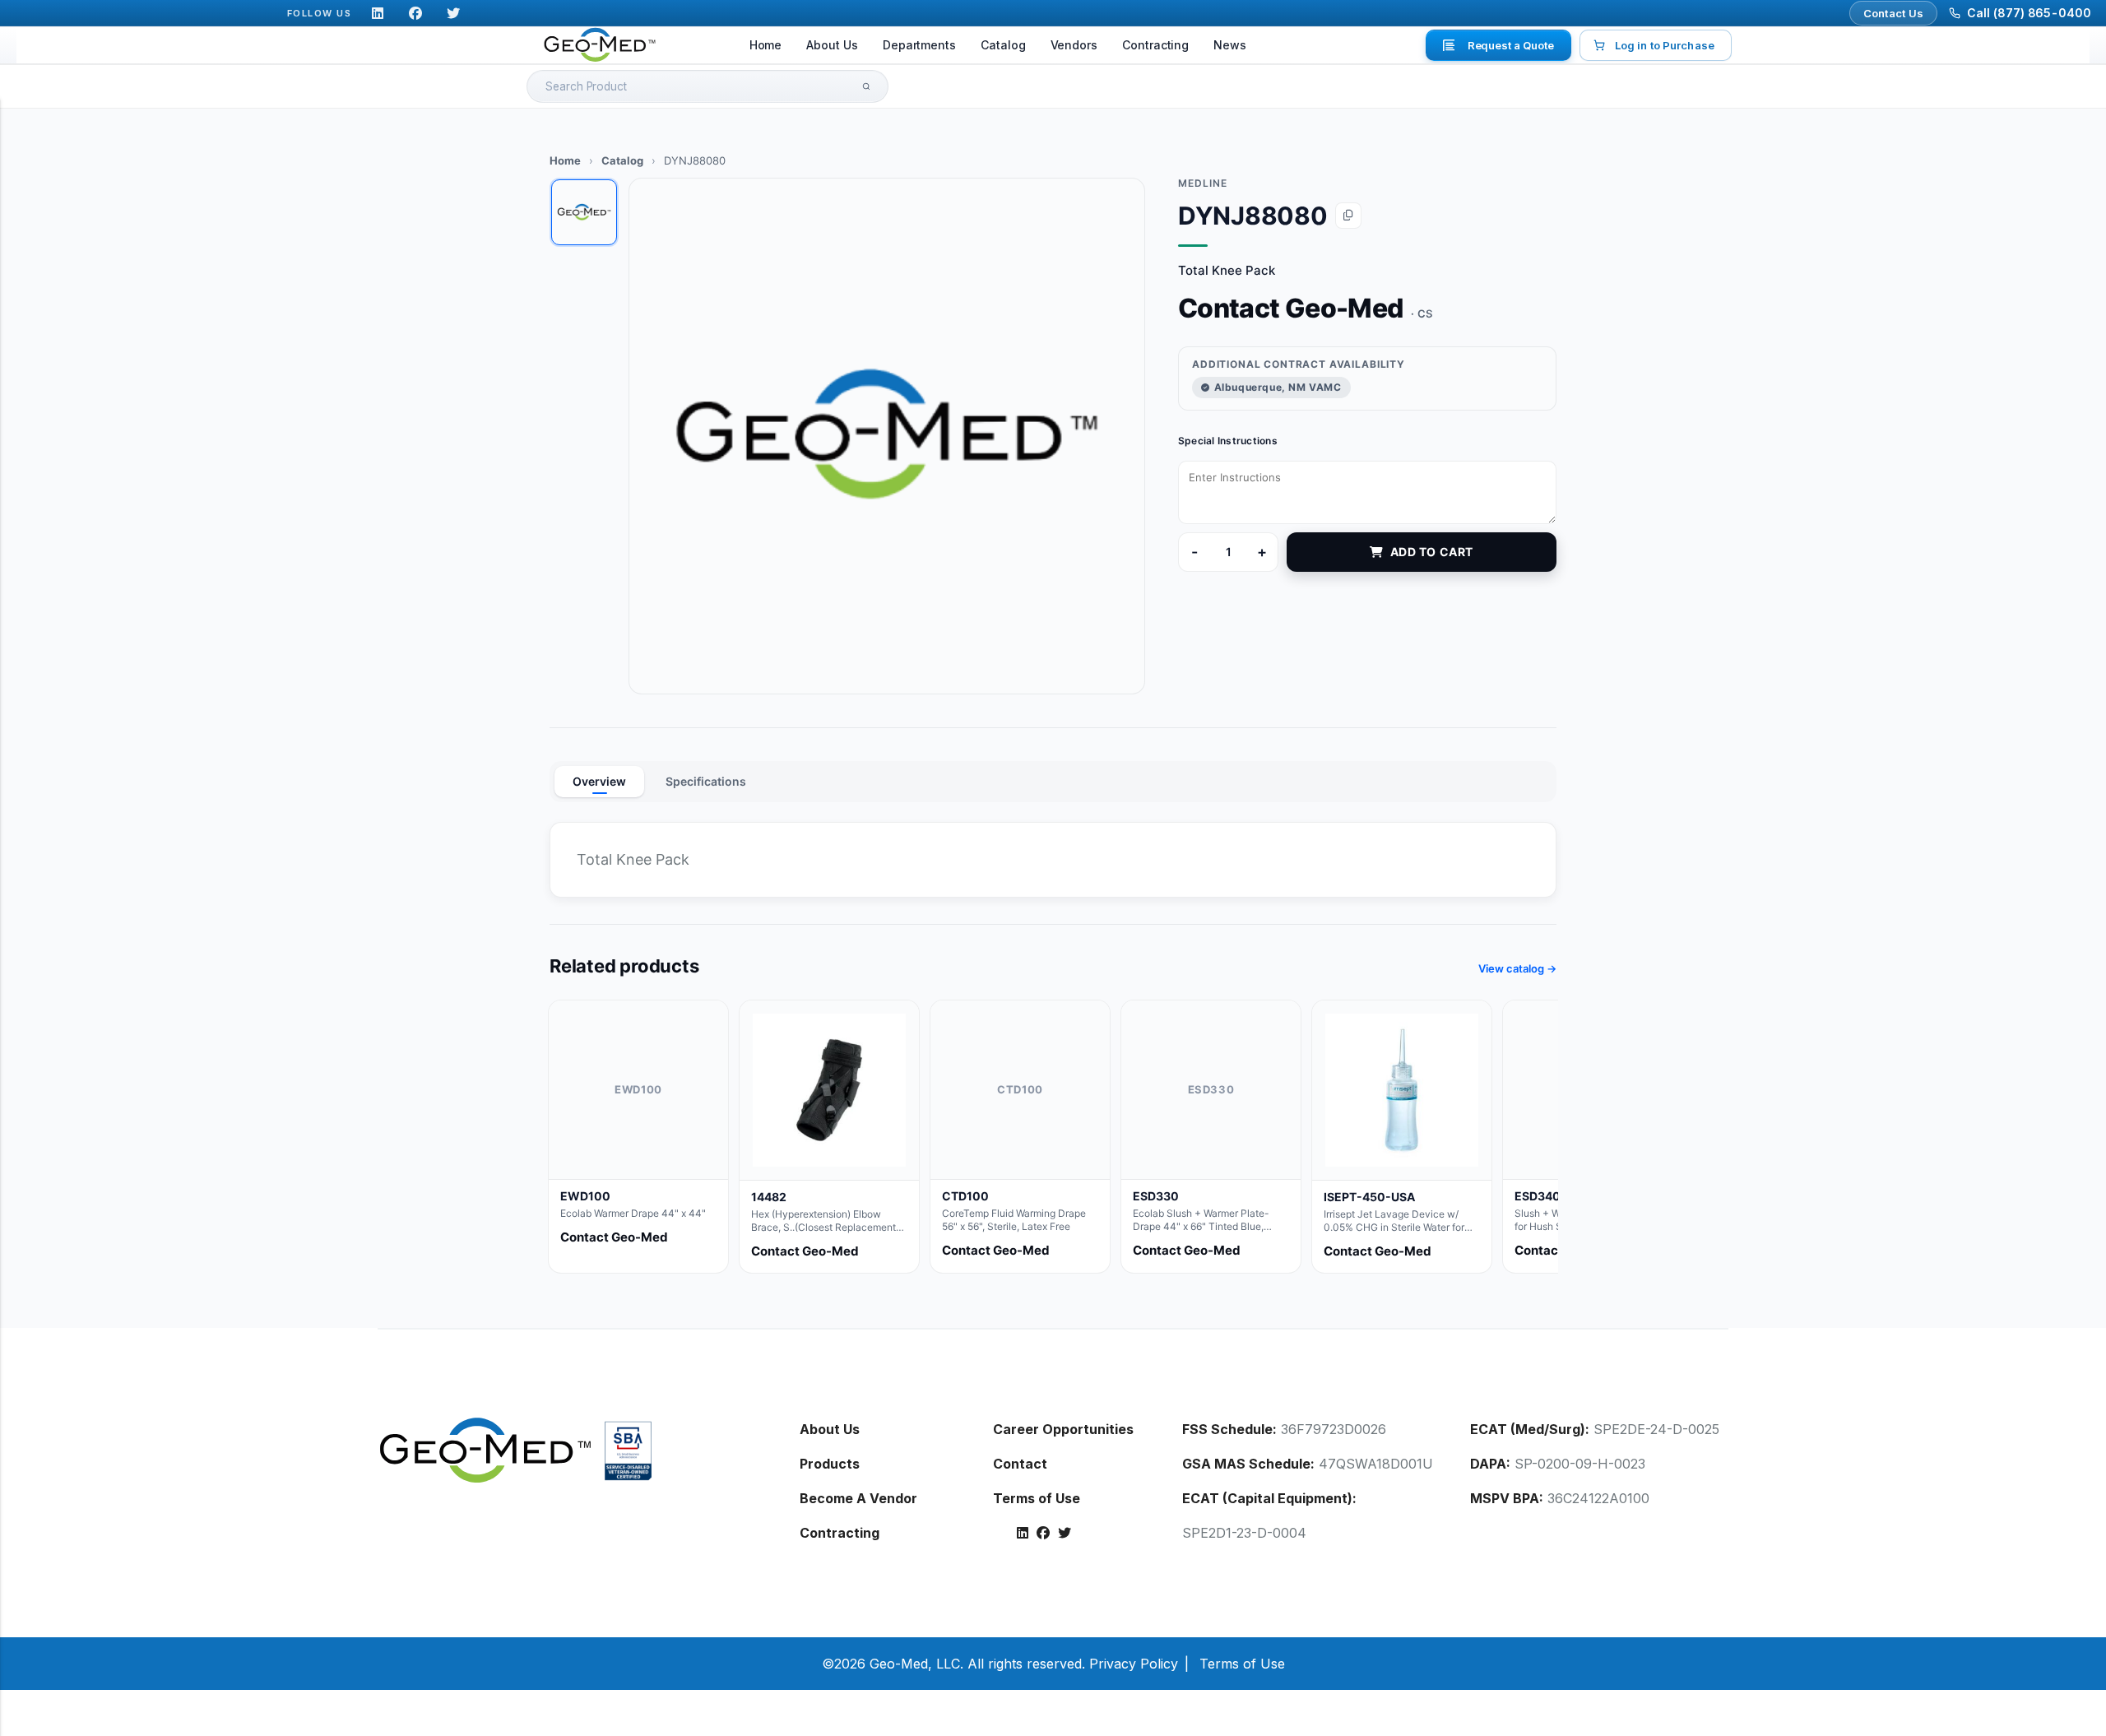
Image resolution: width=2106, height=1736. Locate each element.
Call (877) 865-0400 (2029, 13)
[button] (887, 436)
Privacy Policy (1134, 1664)
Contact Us (1894, 13)
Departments (919, 45)
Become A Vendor (858, 1498)
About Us (832, 45)
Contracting (1155, 45)
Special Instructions (1228, 441)
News (1230, 45)
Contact (1020, 1464)
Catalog (1003, 45)
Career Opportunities (1063, 1429)
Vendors (1074, 45)
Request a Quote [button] (1511, 45)
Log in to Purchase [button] (1665, 45)
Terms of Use (1037, 1498)
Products (830, 1464)
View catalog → (1517, 968)
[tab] (584, 212)
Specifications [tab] (706, 781)
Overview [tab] (599, 781)
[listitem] (638, 1137)
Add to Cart (1432, 552)
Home (766, 45)
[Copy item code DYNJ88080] (1348, 216)
